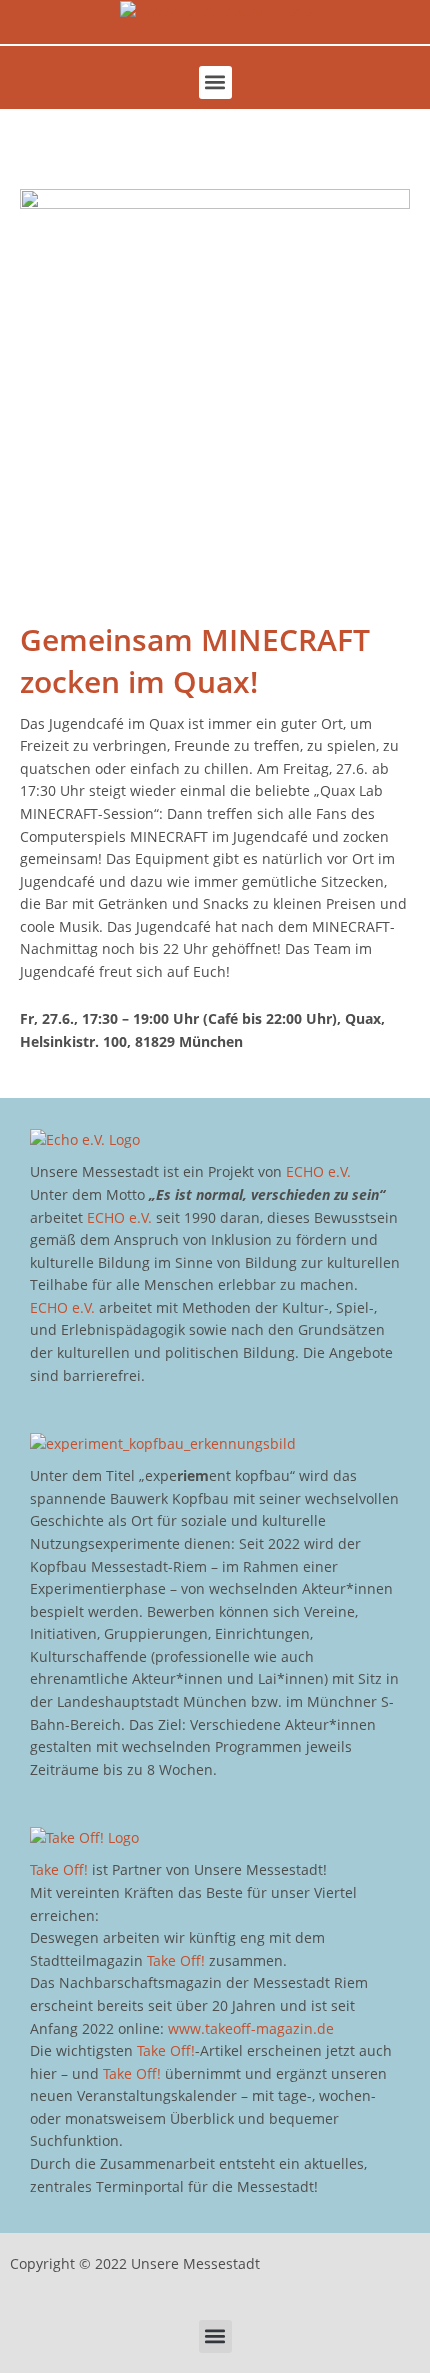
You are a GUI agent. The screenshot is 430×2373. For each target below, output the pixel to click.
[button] (215, 82)
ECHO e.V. (318, 1171)
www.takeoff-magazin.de (251, 2028)
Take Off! (59, 1869)
